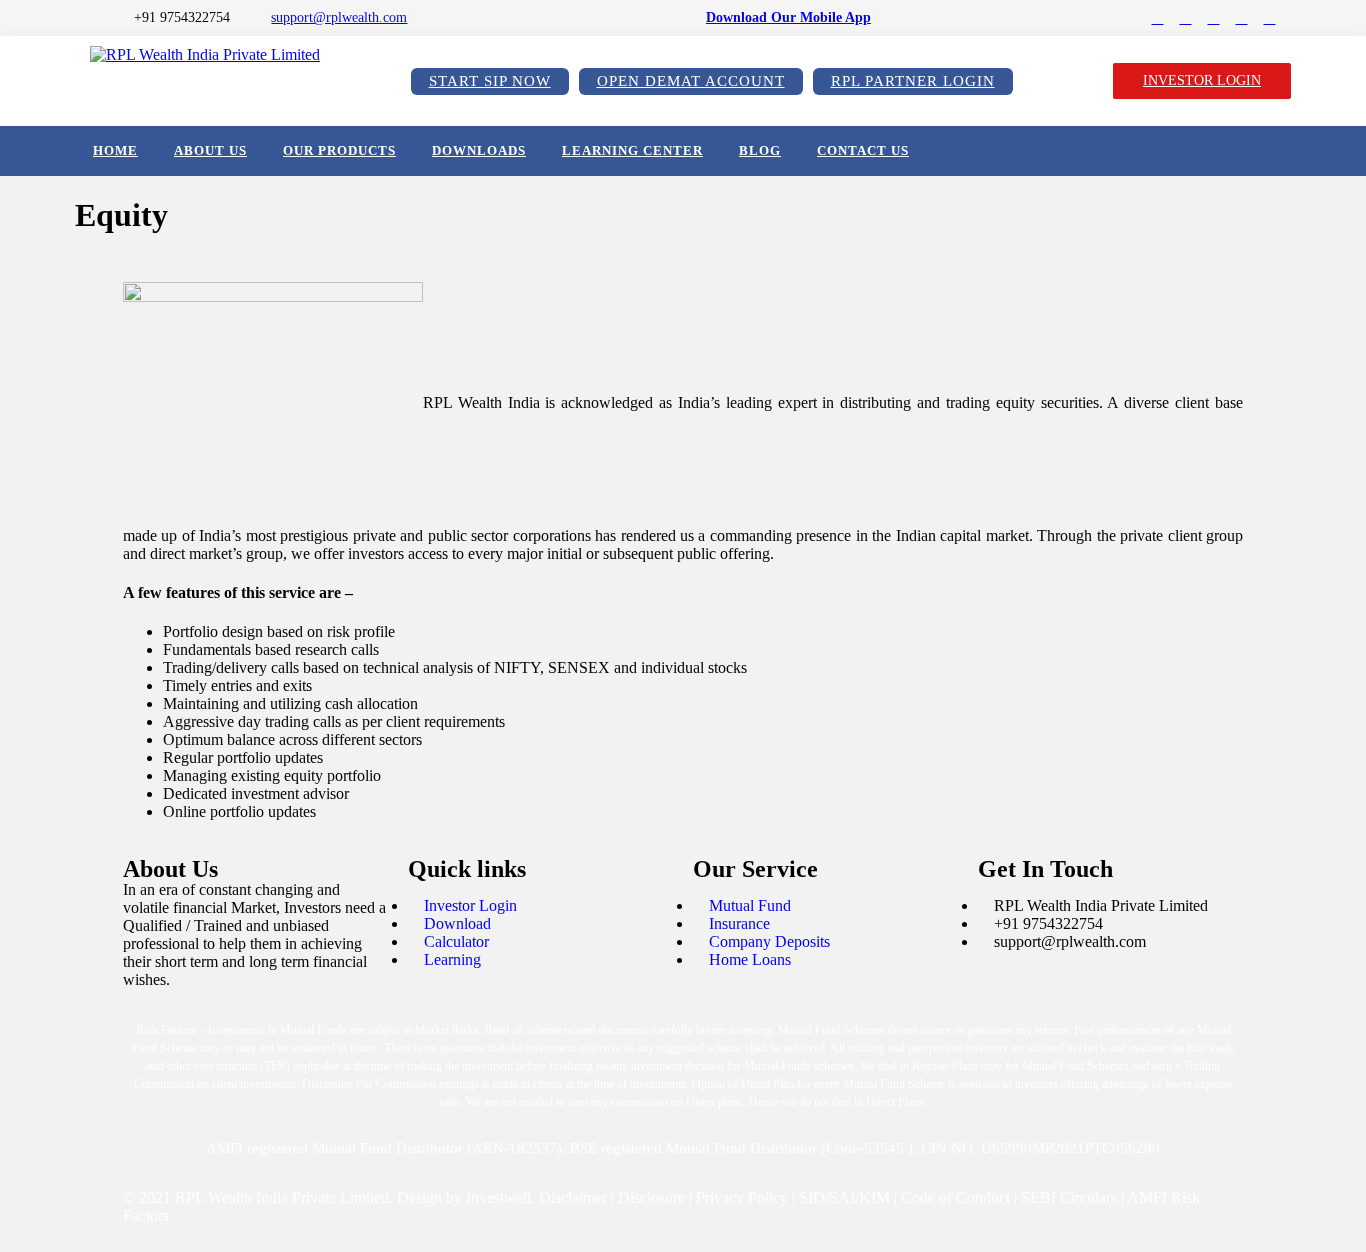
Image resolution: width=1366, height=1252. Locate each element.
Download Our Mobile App (788, 17)
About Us (210, 150)
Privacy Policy (742, 1197)
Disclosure (651, 1197)
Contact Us (863, 150)
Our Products (339, 150)
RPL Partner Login (913, 81)
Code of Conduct (955, 1197)
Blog (760, 150)
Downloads (479, 150)
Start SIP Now (490, 81)
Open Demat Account (691, 81)
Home (115, 150)
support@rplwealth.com (339, 17)
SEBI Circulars (1069, 1197)
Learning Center (632, 150)
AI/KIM (864, 1197)
